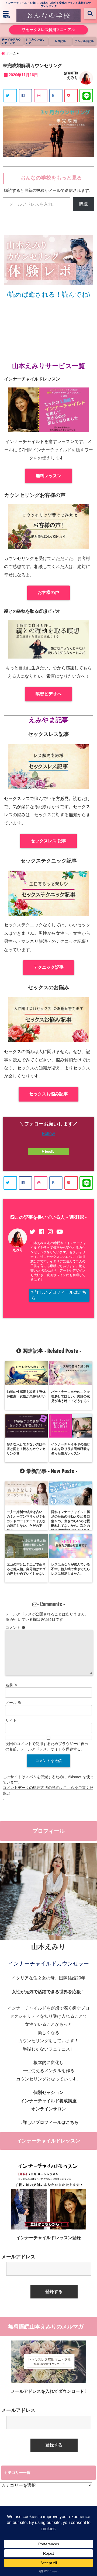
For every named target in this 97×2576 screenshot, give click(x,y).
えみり (72, 78)
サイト (11, 1720)
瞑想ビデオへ (48, 694)
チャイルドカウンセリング (11, 41)
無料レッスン (48, 476)
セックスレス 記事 (48, 841)
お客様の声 (48, 592)
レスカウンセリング (35, 41)
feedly (50, 1152)
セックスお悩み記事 (48, 1094)
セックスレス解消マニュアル (50, 30)
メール (13, 1703)
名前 (12, 1685)
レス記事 (60, 41)
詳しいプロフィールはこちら (59, 1295)
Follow (48, 1133)
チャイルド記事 (84, 41)
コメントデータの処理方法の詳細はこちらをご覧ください (48, 1790)
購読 (84, 204)
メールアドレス (18, 2257)
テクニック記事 (48, 967)
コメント (15, 1628)
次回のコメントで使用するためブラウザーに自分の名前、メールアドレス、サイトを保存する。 (47, 1746)
